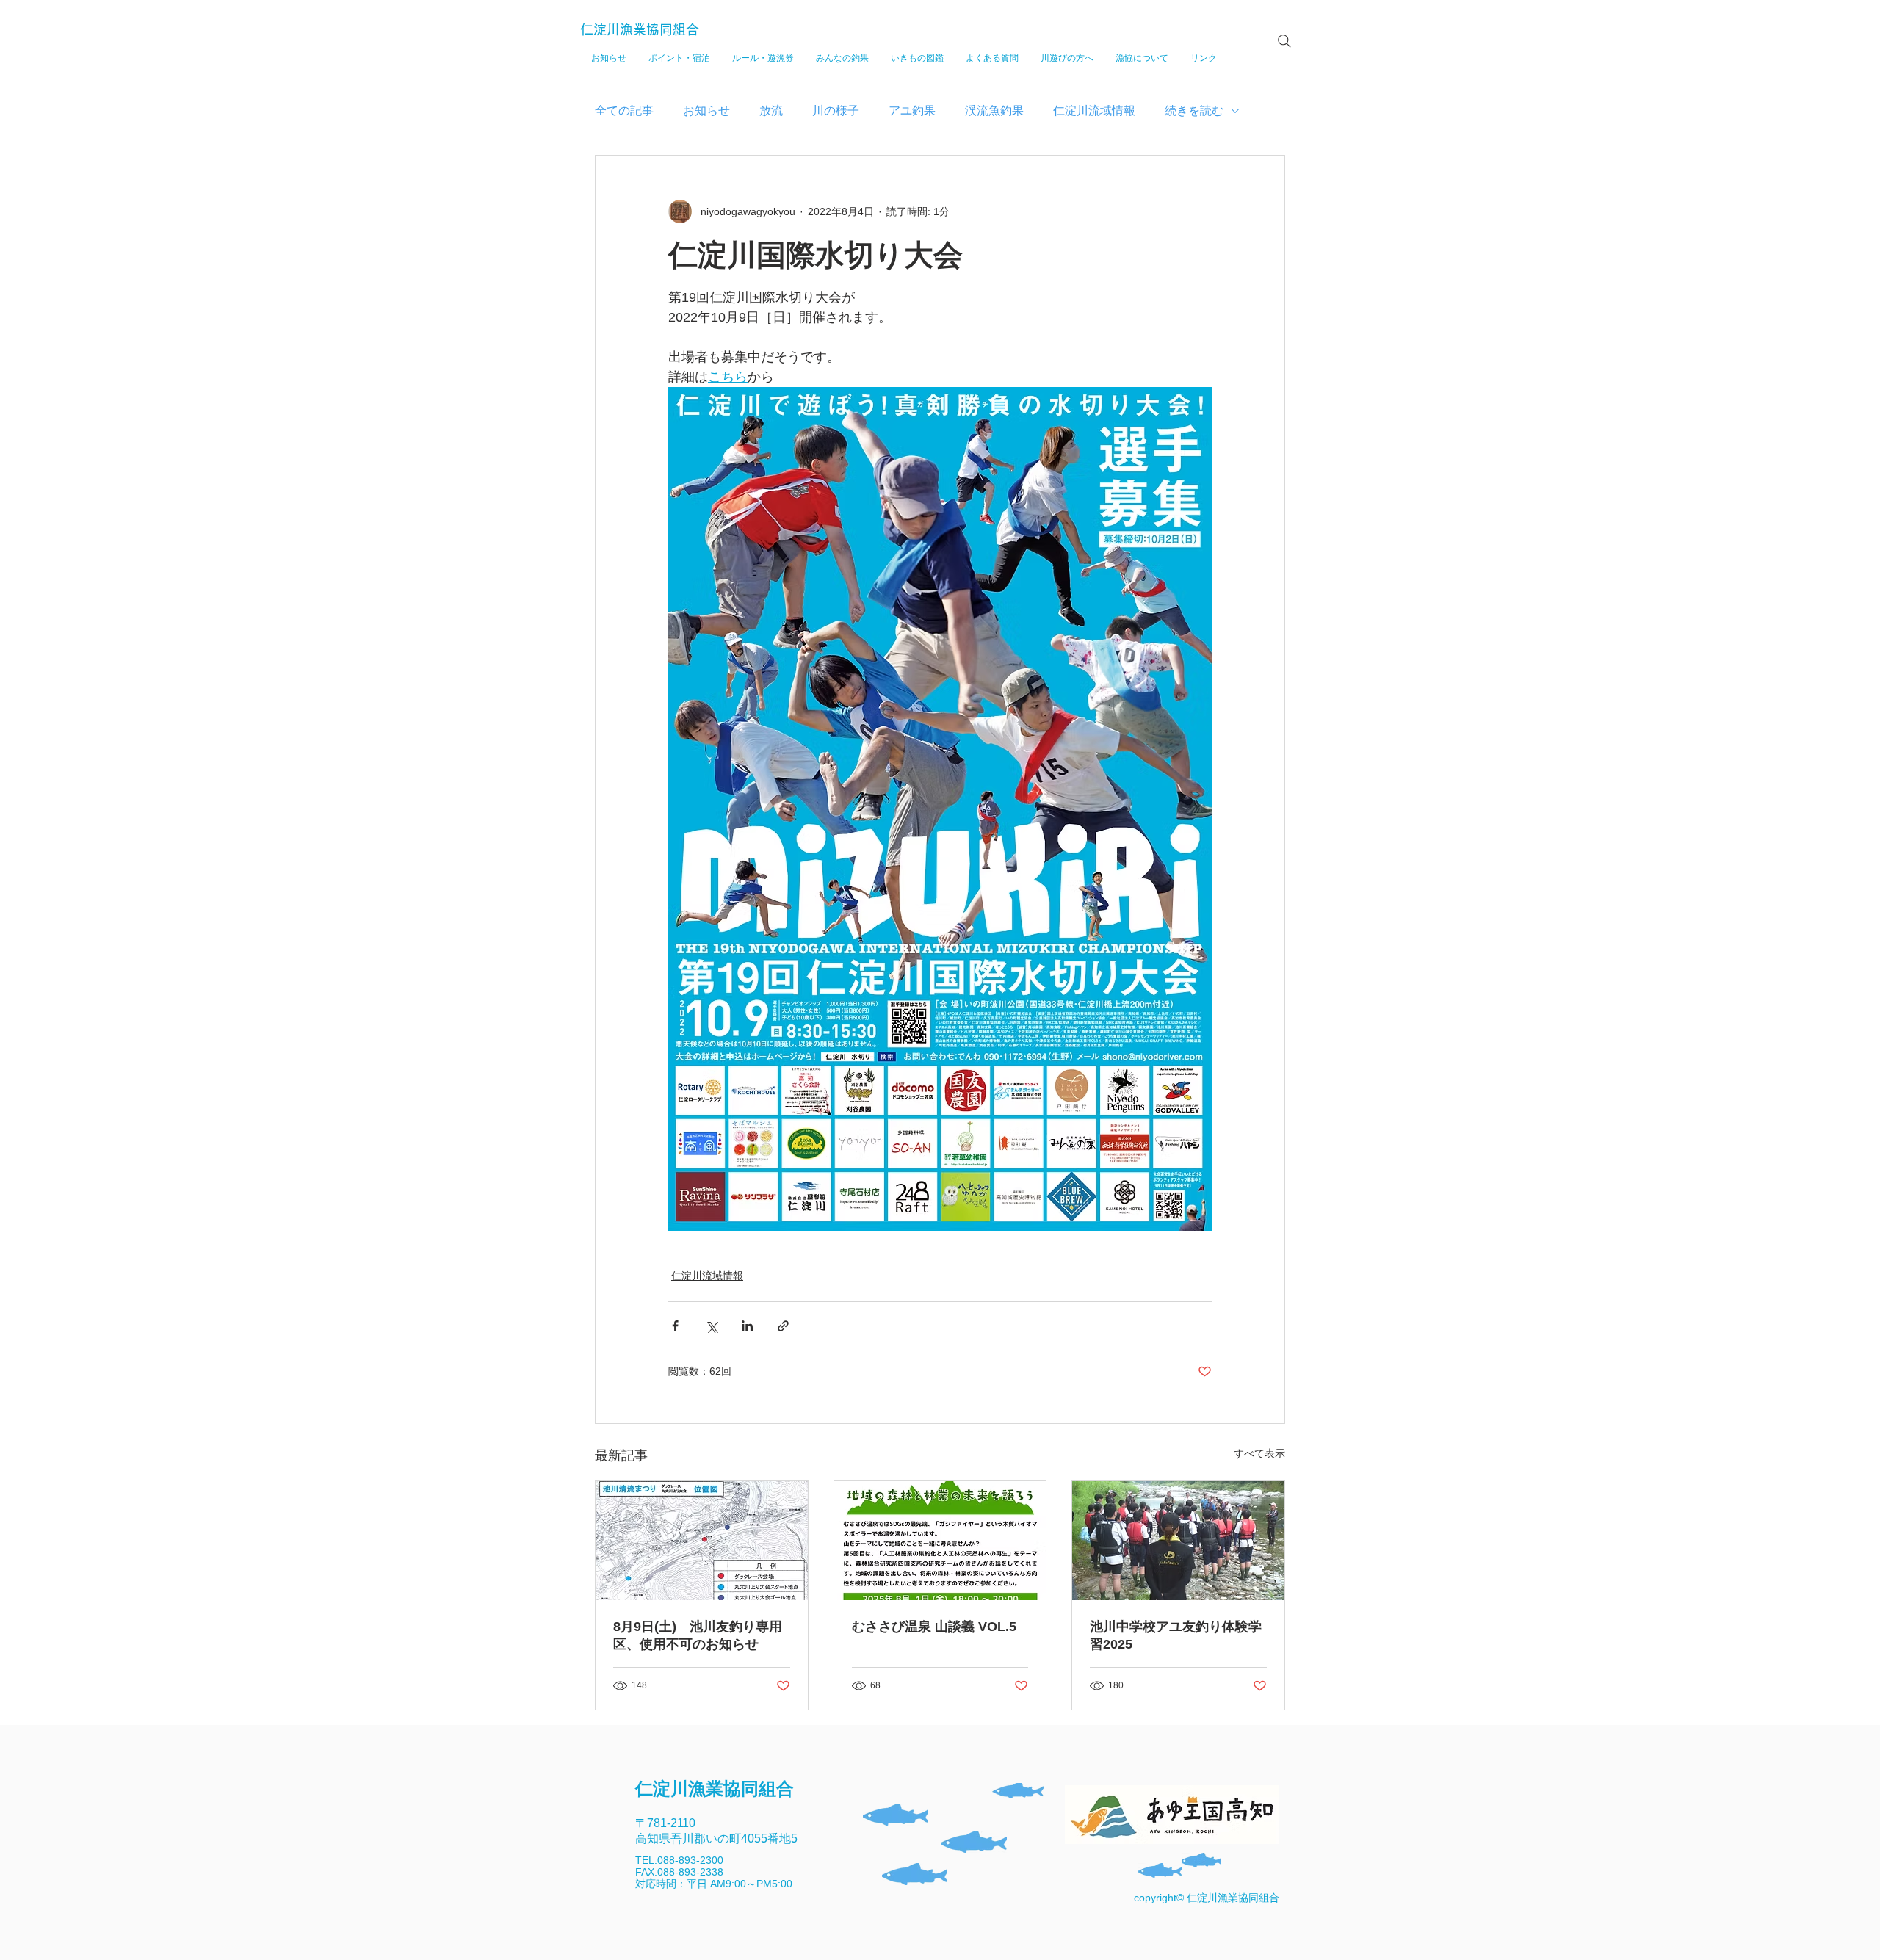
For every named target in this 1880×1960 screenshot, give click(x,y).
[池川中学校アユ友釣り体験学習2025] (1178, 1541)
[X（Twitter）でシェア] (711, 1326)
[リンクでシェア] (783, 1326)
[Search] (1284, 41)
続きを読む (1194, 111)
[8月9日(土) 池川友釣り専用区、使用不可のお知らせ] (702, 1541)
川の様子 (836, 111)
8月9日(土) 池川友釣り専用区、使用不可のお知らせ (698, 1635)
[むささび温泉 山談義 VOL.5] (940, 1541)
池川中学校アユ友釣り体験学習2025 (1176, 1635)
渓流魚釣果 (994, 111)
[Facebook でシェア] (675, 1326)
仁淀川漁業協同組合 (640, 29)
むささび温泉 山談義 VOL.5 (934, 1627)
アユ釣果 (912, 111)
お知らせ (706, 111)
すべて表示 (1259, 1453)
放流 (771, 111)
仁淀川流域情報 (1094, 111)
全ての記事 (624, 111)
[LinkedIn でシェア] (747, 1326)
